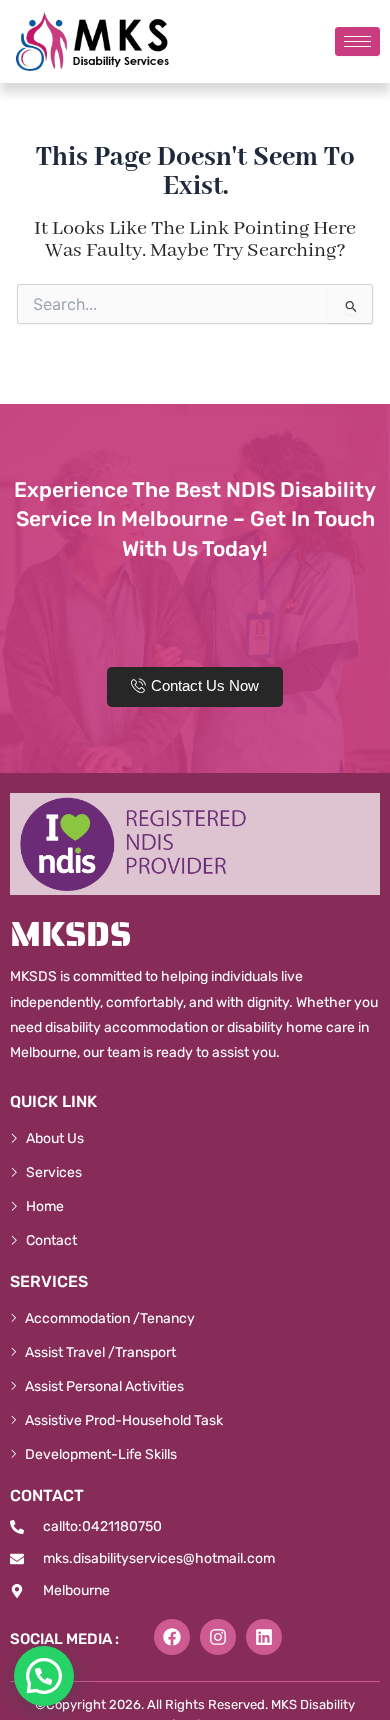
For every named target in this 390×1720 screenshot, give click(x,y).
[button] (44, 1676)
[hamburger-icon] (357, 41)
